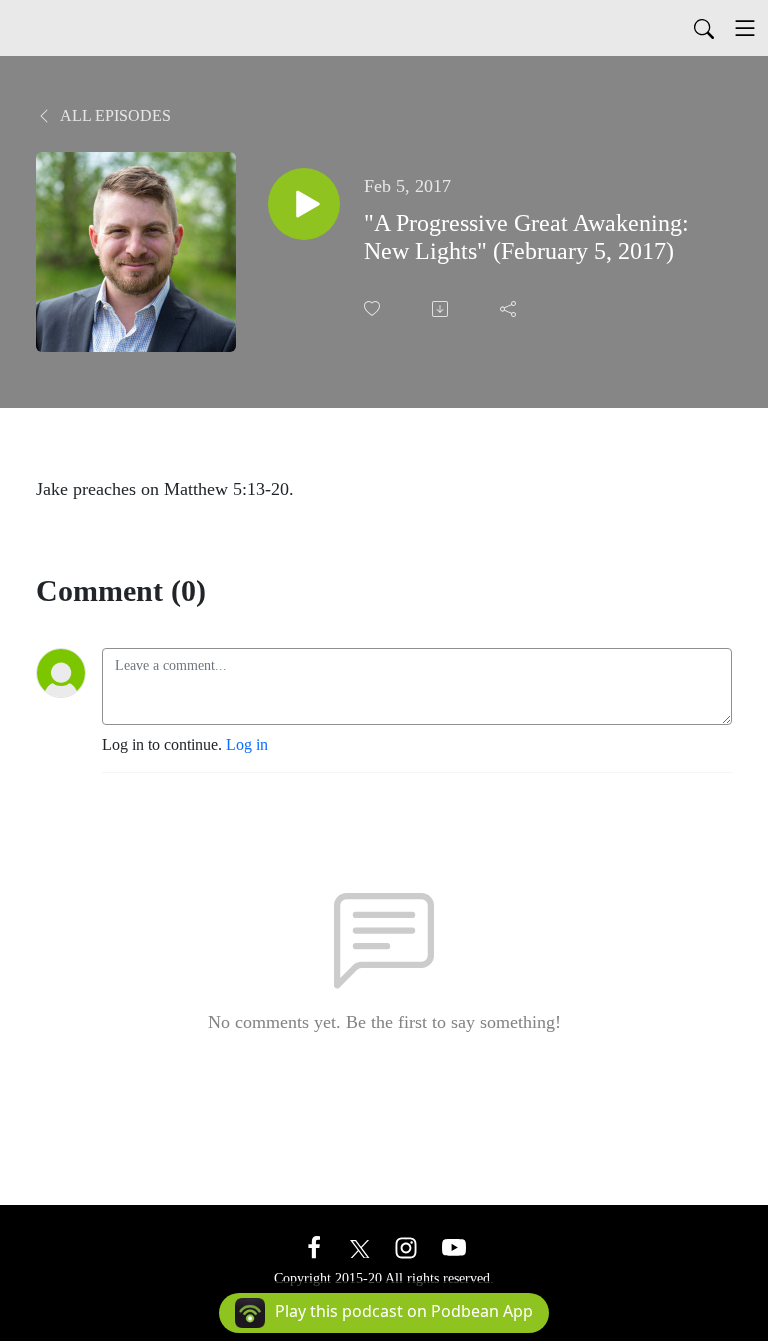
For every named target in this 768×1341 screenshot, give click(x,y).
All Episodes (114, 115)
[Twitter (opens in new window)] (360, 1246)
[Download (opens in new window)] (442, 309)
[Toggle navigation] (745, 28)
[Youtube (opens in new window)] (454, 1246)
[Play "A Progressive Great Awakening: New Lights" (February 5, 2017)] (304, 204)
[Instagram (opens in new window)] (406, 1246)
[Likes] (374, 308)
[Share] (510, 309)
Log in (247, 744)
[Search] (704, 28)
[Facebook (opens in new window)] (314, 1246)
